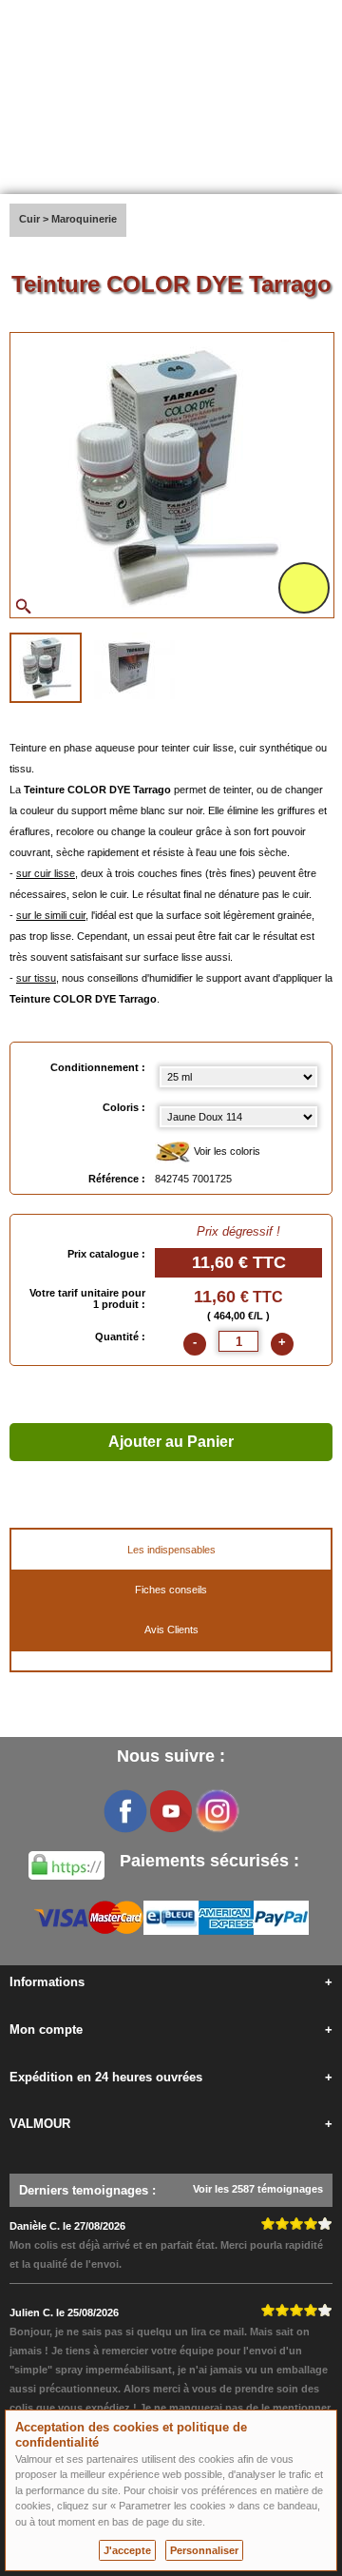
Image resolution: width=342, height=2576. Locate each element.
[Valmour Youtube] (171, 1811)
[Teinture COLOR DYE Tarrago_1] (46, 668)
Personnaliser (204, 2550)
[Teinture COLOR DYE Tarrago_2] (131, 666)
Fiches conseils (171, 1590)
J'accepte (127, 2550)
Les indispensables (171, 1550)
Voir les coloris (226, 1151)
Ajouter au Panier (171, 1442)
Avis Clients (171, 1630)
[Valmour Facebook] (125, 1811)
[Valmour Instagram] (217, 1811)
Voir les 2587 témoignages (258, 2189)
